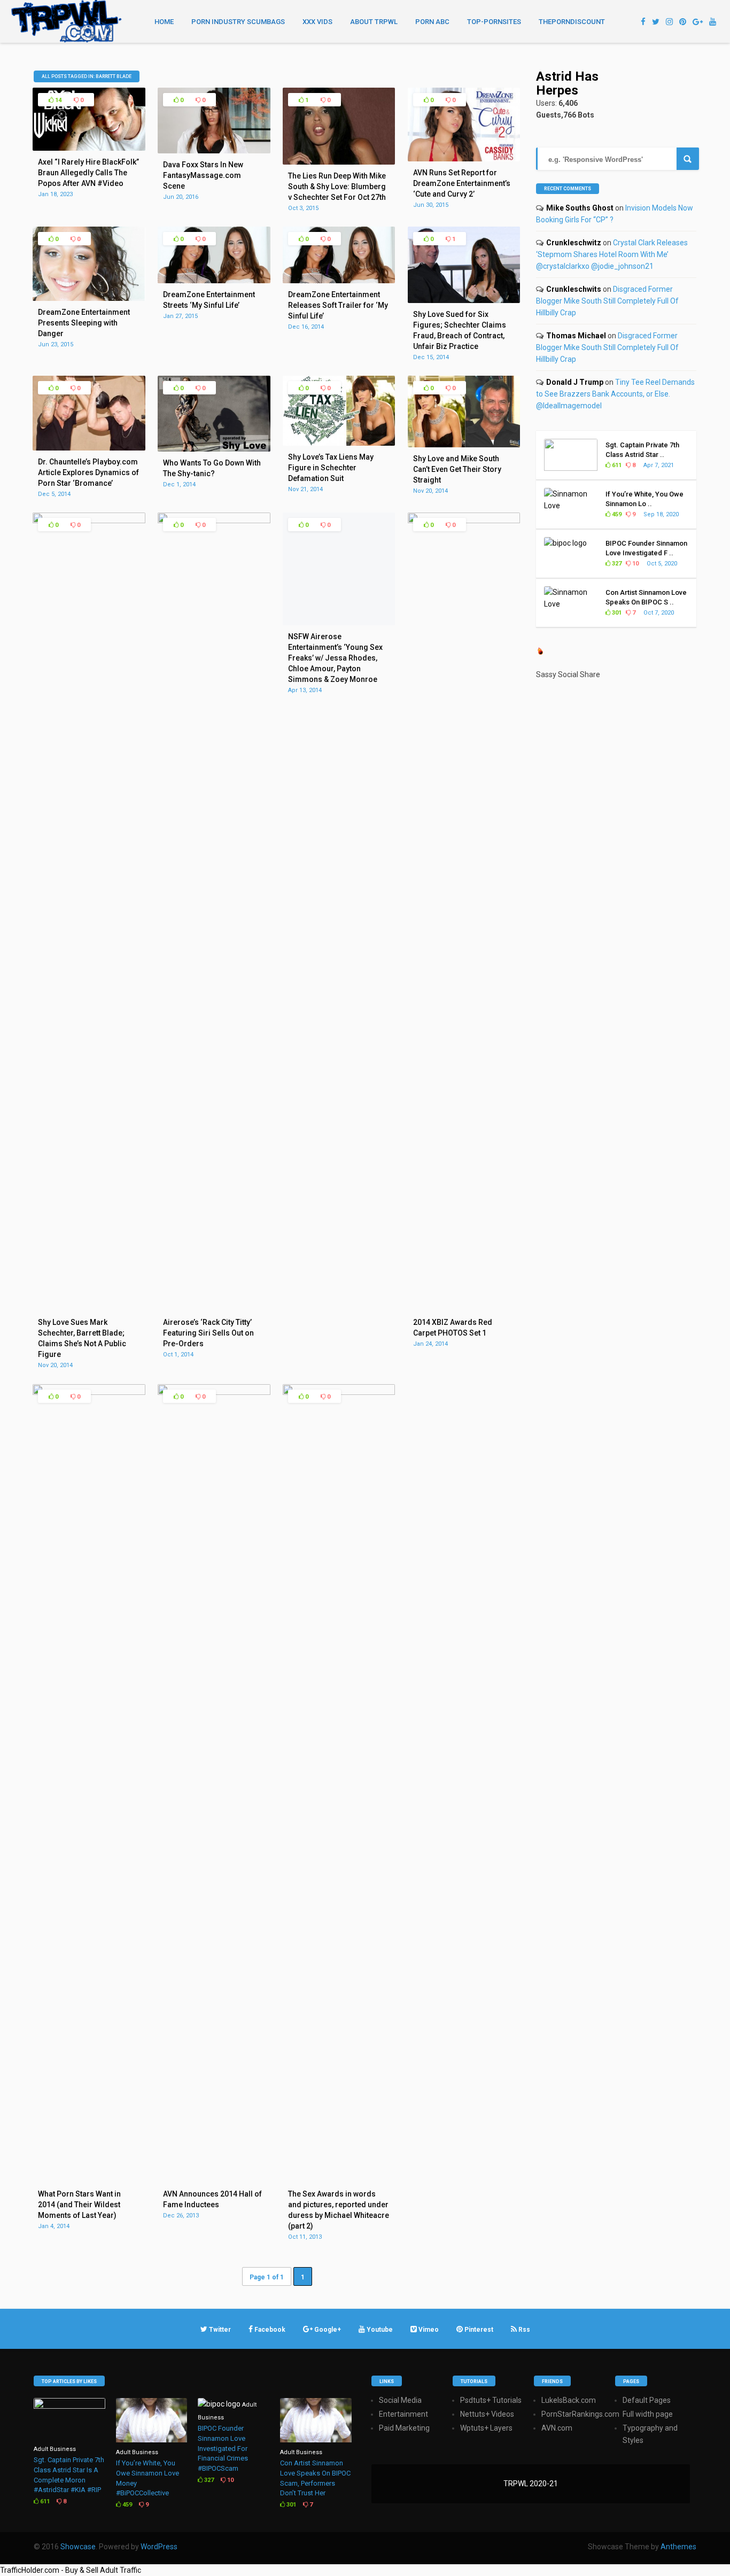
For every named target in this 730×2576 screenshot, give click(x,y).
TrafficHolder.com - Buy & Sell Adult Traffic (71, 2570)
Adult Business (55, 2449)
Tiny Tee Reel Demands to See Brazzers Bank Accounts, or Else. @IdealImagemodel (615, 394)
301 (616, 613)
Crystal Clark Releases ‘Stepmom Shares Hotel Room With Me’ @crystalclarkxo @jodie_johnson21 (612, 254)
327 (616, 564)
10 (635, 564)
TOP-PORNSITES (494, 22)
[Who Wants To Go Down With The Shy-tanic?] (214, 449)
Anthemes (678, 2547)
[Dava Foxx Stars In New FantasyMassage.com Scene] (214, 151)
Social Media (400, 2400)
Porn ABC (432, 22)
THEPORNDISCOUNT (572, 22)
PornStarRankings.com (580, 2414)
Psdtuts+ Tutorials (491, 2400)
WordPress (159, 2547)
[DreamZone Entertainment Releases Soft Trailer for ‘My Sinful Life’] (339, 281)
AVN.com (557, 2428)
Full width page (648, 2414)
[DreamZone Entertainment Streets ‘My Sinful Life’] (214, 281)
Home (164, 22)
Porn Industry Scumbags (238, 22)
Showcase (78, 2547)
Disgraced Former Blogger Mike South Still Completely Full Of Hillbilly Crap (607, 301)
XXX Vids (317, 22)
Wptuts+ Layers (486, 2428)
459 (616, 514)
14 (57, 100)
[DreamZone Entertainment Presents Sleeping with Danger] (89, 298)
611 (616, 465)
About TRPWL (374, 22)
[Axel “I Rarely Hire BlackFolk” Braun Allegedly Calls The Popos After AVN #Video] (89, 148)
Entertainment (403, 2414)
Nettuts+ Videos (487, 2414)
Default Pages (647, 2400)
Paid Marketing (404, 2428)
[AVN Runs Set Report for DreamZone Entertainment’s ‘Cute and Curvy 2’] (464, 159)
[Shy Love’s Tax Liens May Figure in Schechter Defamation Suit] (339, 443)
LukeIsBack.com (569, 2400)
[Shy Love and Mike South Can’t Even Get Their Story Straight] (464, 445)
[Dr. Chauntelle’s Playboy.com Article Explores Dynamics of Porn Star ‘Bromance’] (89, 448)
